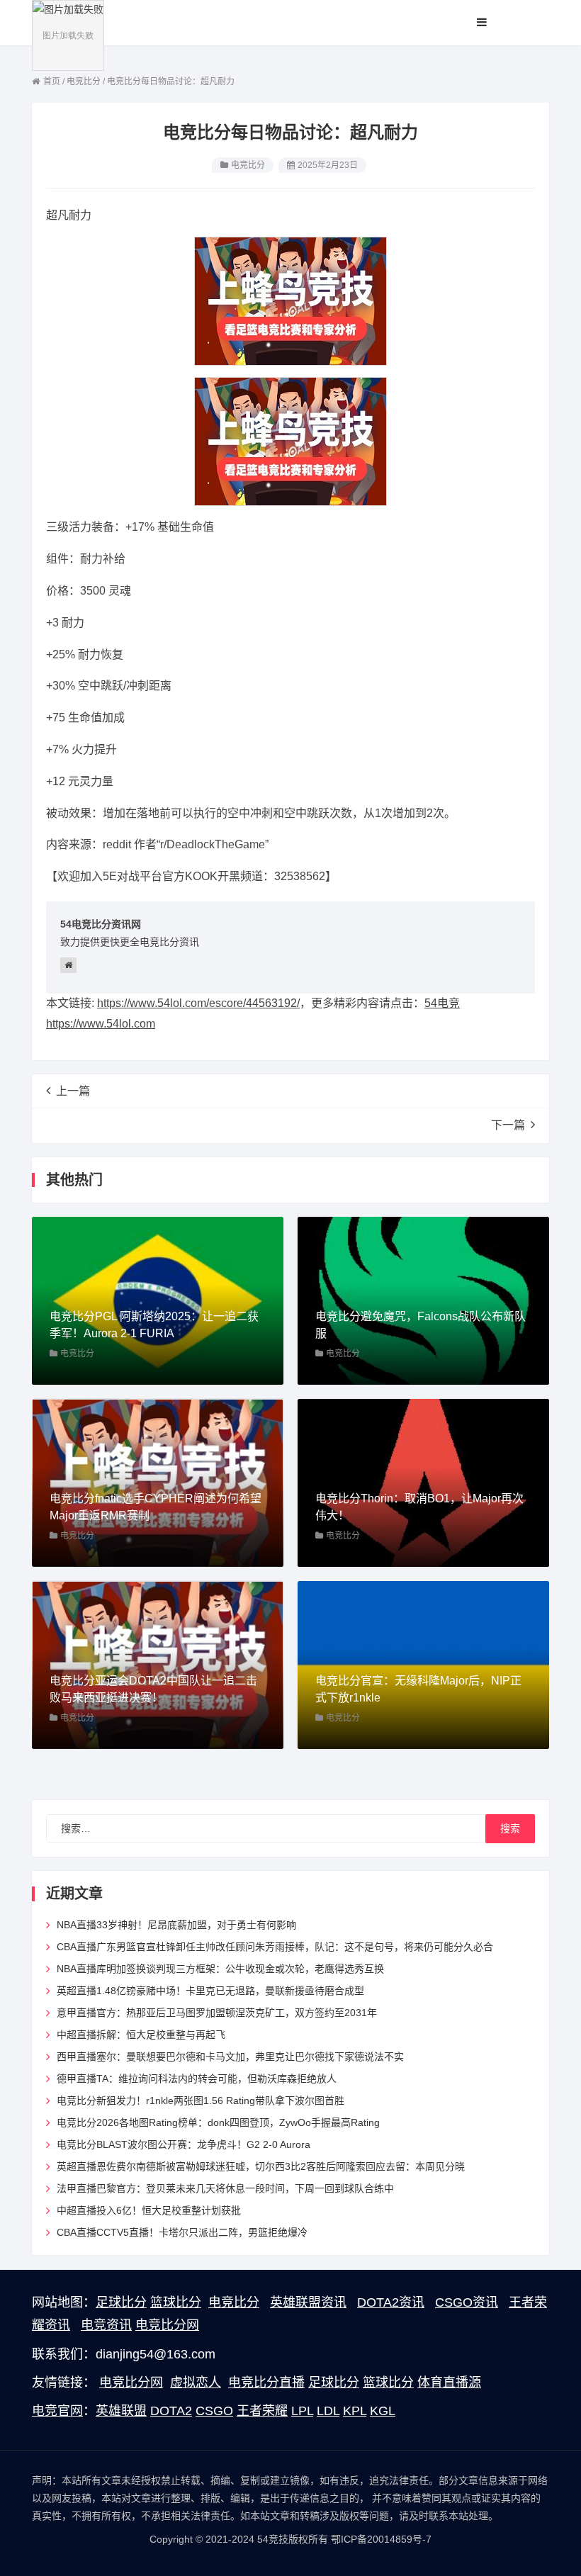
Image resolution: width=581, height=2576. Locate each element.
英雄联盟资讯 (308, 2302)
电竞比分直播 (266, 2383)
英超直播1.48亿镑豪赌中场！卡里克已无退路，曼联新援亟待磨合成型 (210, 1991)
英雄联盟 (121, 2411)
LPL (302, 2411)
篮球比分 (176, 2302)
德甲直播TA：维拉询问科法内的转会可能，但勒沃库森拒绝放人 (197, 2079)
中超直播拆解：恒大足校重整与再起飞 (141, 2035)
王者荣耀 (262, 2411)
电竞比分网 (167, 2325)
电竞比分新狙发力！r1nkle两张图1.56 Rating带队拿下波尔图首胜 (201, 2100)
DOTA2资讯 (391, 2302)
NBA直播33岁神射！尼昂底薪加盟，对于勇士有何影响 (176, 1925)
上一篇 (73, 1091)
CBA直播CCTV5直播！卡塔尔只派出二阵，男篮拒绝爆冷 (182, 2232)
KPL (355, 2411)
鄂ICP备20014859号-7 (381, 2539)
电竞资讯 (106, 2325)
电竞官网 (57, 2411)
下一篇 (508, 1125)
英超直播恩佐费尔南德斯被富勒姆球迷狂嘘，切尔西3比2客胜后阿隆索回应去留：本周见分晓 (261, 2166)
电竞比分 (248, 165)
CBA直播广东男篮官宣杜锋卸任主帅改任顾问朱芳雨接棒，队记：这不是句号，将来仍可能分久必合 (275, 1947)
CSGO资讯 (467, 2302)
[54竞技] (68, 35)
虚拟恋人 (196, 2383)
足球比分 (121, 2302)
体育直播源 (449, 2383)
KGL (383, 2411)
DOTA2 (171, 2411)
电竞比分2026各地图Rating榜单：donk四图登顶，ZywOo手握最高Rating (218, 2122)
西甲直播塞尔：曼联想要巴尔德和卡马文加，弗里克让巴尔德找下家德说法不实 (230, 2057)
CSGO (214, 2411)
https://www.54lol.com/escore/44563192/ (198, 1003)
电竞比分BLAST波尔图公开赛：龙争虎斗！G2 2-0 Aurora (184, 2144)
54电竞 (442, 1003)
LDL (328, 2411)
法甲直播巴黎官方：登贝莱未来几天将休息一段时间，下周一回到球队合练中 (225, 2188)
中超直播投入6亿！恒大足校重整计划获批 (149, 2210)
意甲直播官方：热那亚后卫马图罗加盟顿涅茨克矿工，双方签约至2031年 (217, 2013)
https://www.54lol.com (101, 1024)
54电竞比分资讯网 (101, 924)
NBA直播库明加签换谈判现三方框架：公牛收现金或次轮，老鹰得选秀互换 (220, 1969)
